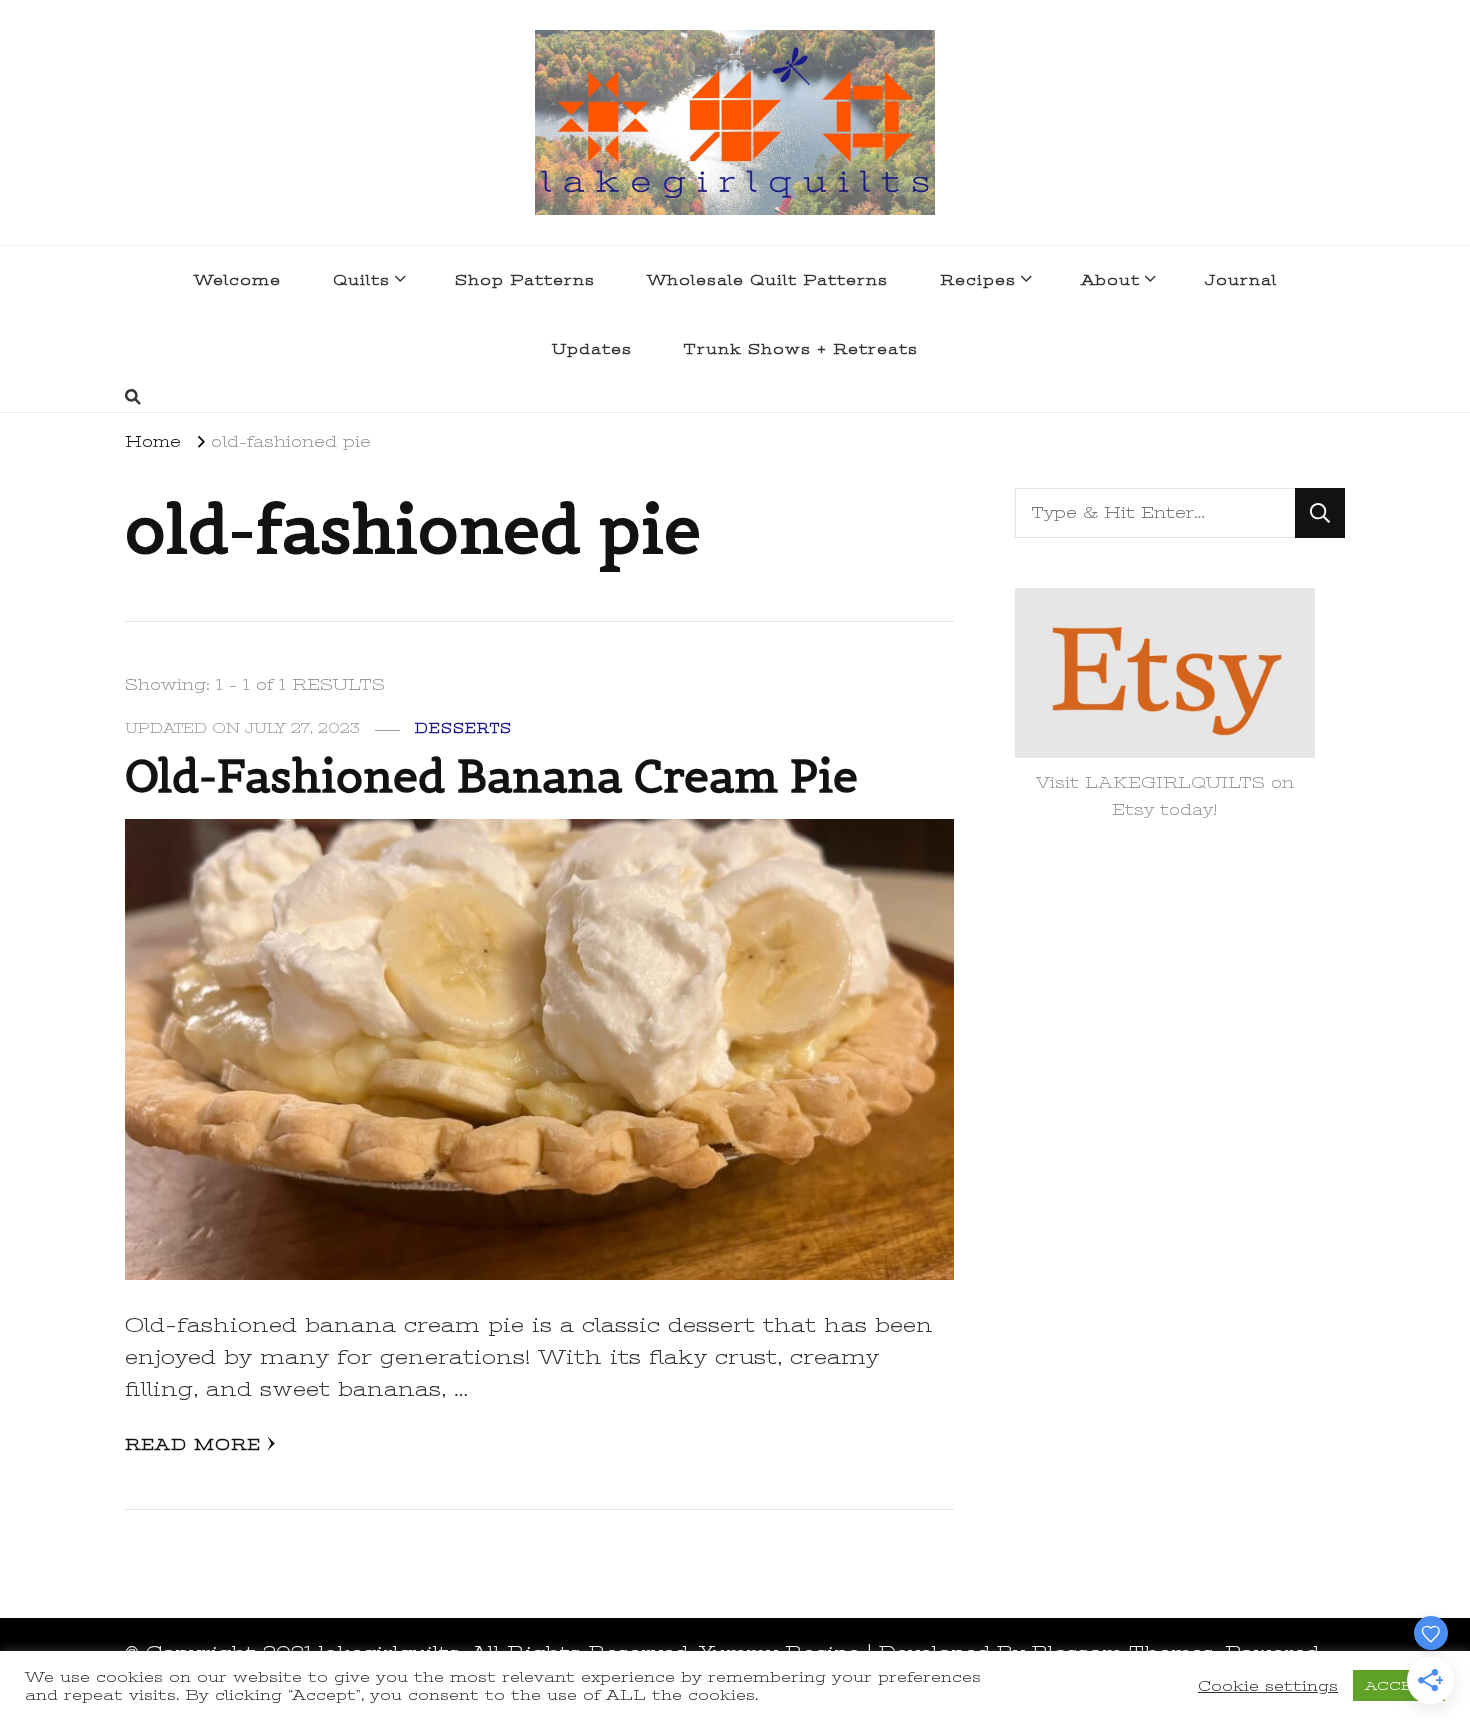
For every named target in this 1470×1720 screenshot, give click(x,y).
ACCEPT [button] (1399, 1685)
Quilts (361, 280)
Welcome (237, 280)
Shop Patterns (525, 280)
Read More (193, 1445)
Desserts (463, 728)
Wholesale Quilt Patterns (767, 280)
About (1110, 280)
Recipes (978, 280)
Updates (592, 349)
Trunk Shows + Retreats (801, 349)
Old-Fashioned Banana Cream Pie (491, 776)
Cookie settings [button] (1268, 1686)
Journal (1241, 280)
